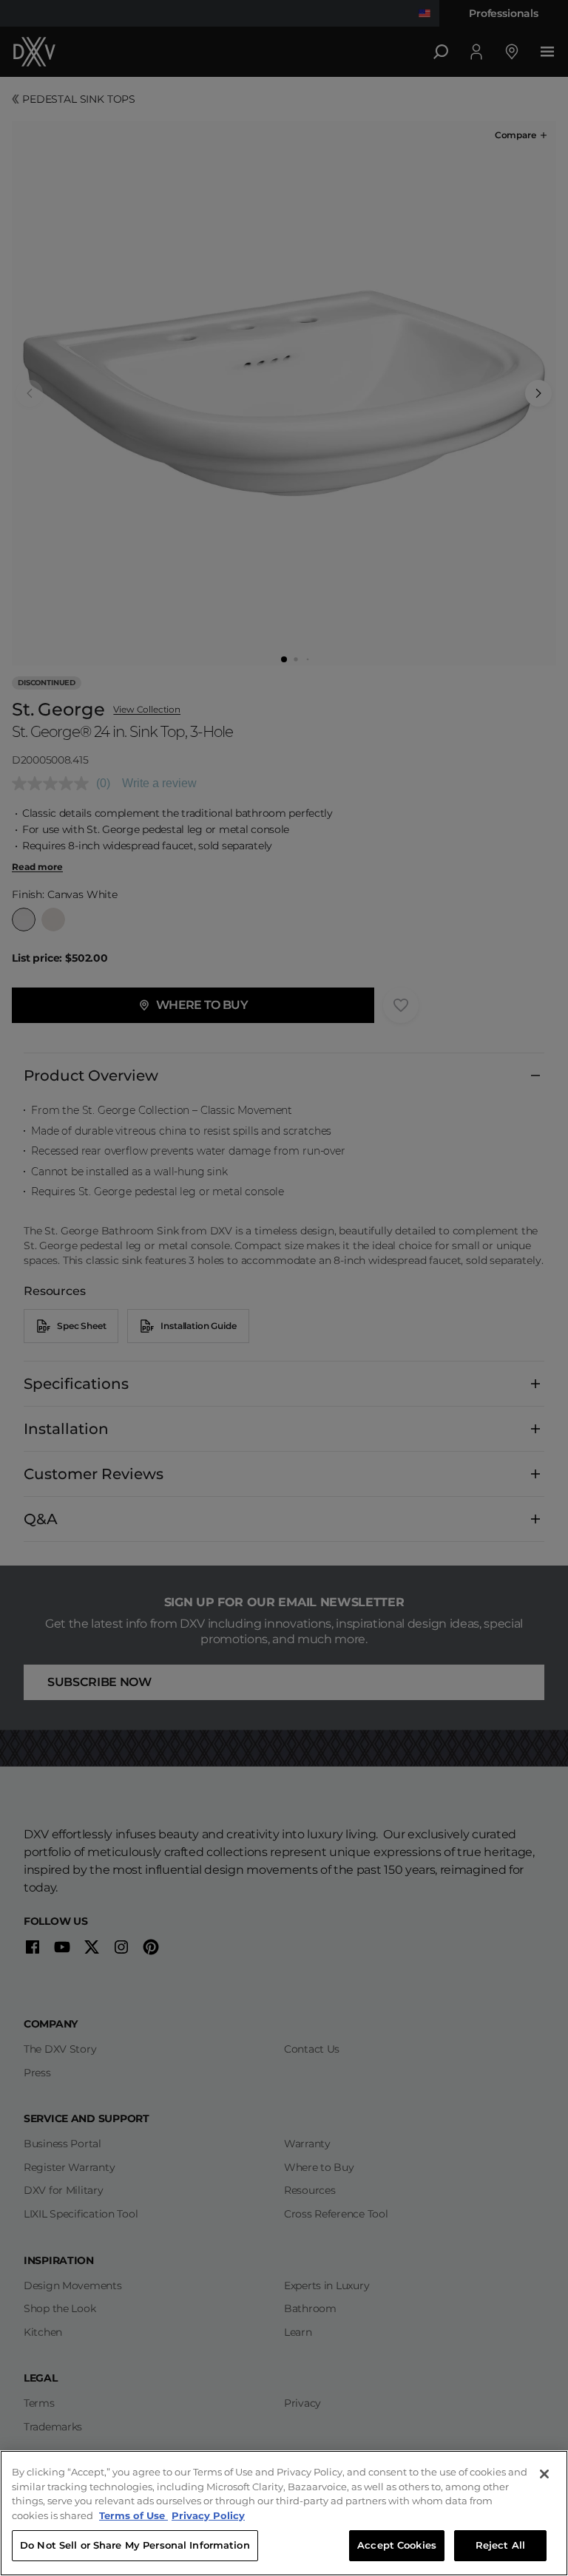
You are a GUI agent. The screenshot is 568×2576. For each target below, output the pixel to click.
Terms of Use (133, 2515)
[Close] (544, 2474)
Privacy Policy (208, 2515)
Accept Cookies (397, 2545)
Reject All (500, 2545)
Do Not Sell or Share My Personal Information (135, 2545)
